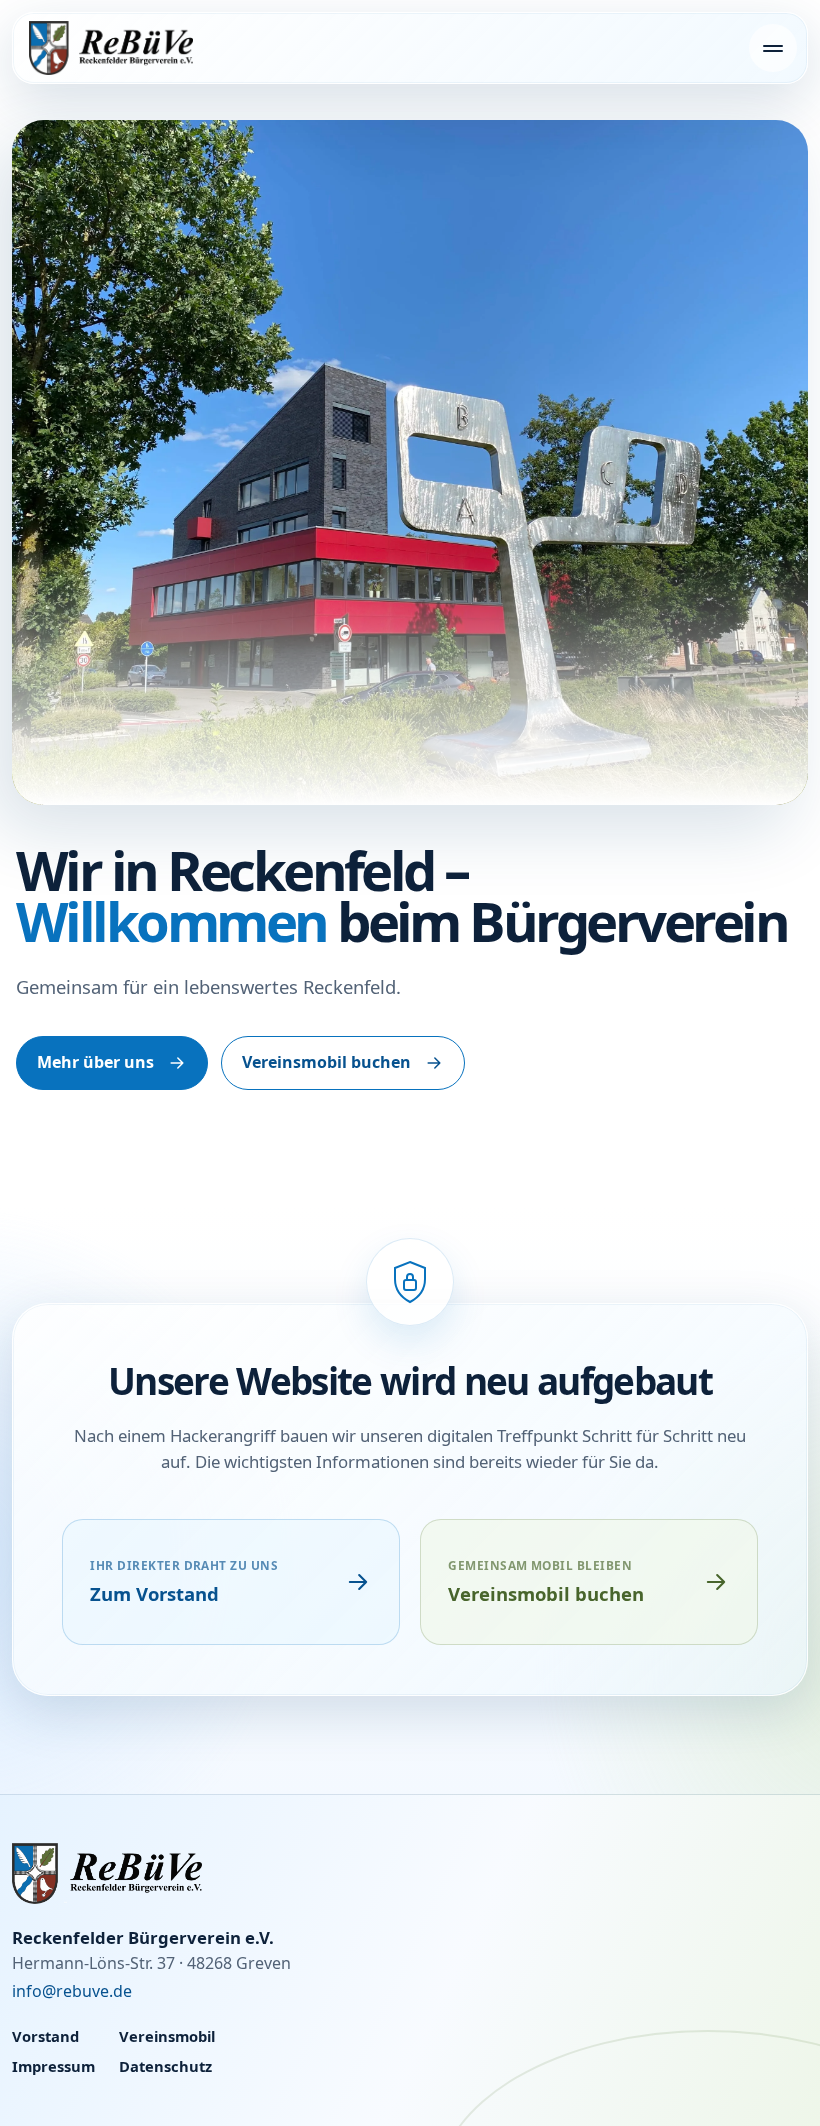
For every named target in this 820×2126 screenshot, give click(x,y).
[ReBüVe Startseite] (111, 47)
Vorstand (45, 2036)
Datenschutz (165, 2066)
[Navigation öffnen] (773, 48)
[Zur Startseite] (410, 1873)
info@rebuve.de (72, 1991)
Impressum (53, 2066)
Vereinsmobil (167, 2036)
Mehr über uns (95, 1062)
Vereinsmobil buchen (326, 1062)
